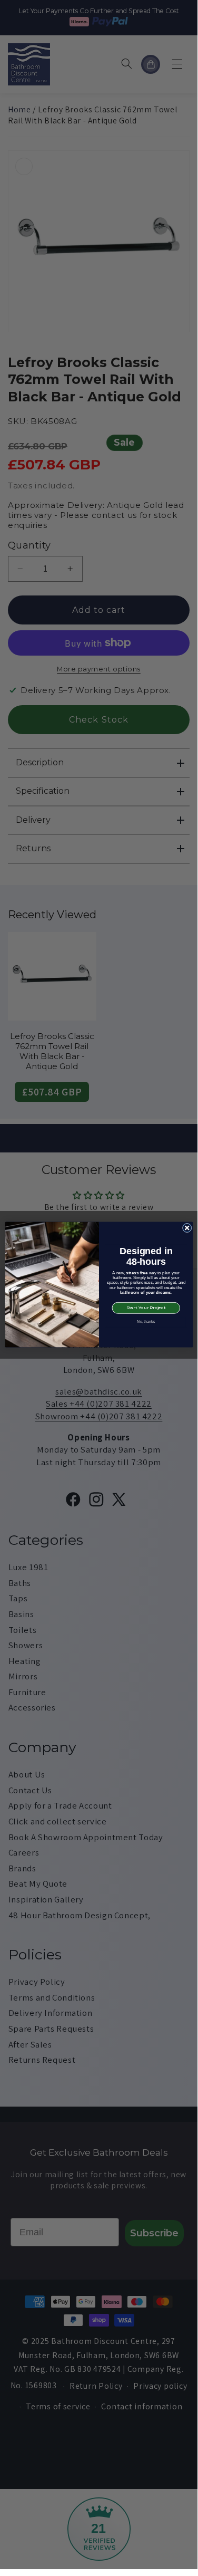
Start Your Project (146, 1308)
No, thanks (146, 1322)
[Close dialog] (187, 1228)
